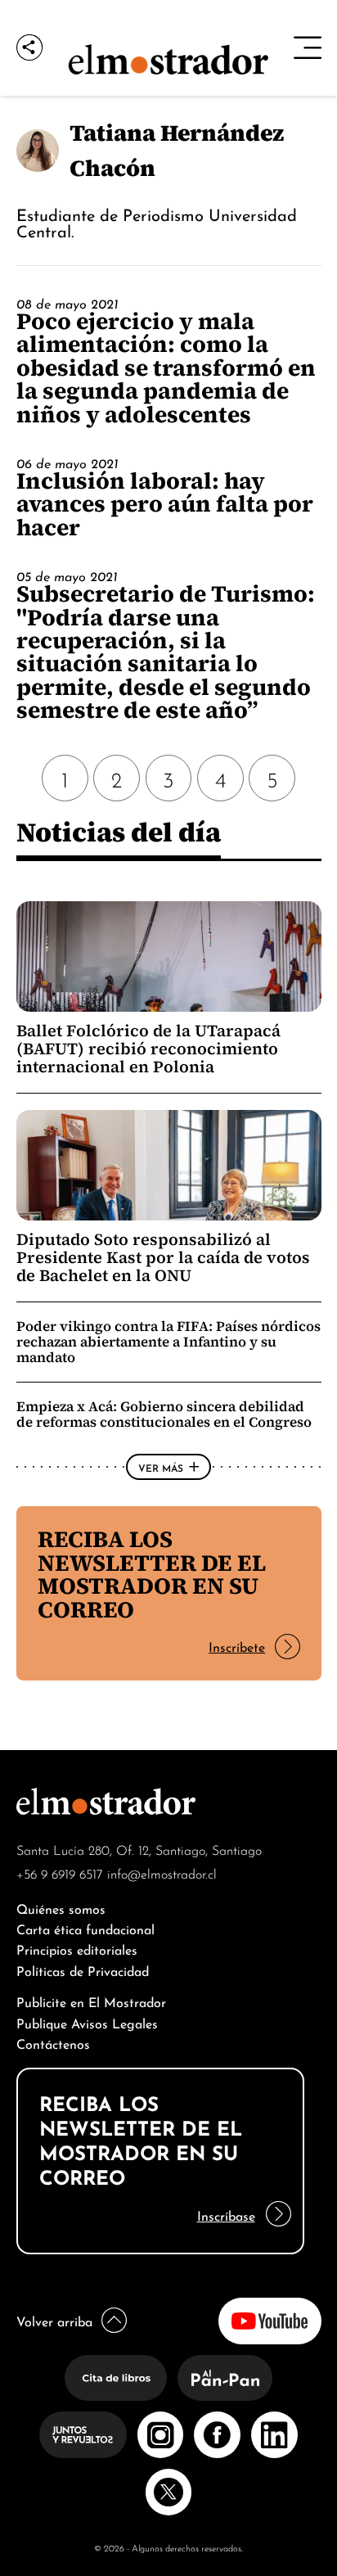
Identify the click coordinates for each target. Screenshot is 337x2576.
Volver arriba (54, 2320)
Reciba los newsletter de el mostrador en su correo (152, 1574)
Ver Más (161, 1467)
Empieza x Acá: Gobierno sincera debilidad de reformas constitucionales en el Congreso (164, 1414)
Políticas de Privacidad (83, 1970)
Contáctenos (53, 2043)
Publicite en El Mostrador (91, 2001)
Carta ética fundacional (85, 1928)
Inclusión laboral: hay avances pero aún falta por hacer (165, 504)
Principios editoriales (77, 1949)
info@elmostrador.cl (162, 1873)
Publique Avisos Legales (87, 2022)
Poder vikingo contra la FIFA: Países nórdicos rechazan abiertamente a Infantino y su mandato (168, 1342)
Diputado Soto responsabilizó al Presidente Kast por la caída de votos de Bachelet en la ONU (163, 1258)
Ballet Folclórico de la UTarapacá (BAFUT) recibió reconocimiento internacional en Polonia (148, 1049)
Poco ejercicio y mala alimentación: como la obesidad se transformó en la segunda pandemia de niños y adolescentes (166, 368)
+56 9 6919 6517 (60, 1873)
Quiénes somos (61, 1908)
